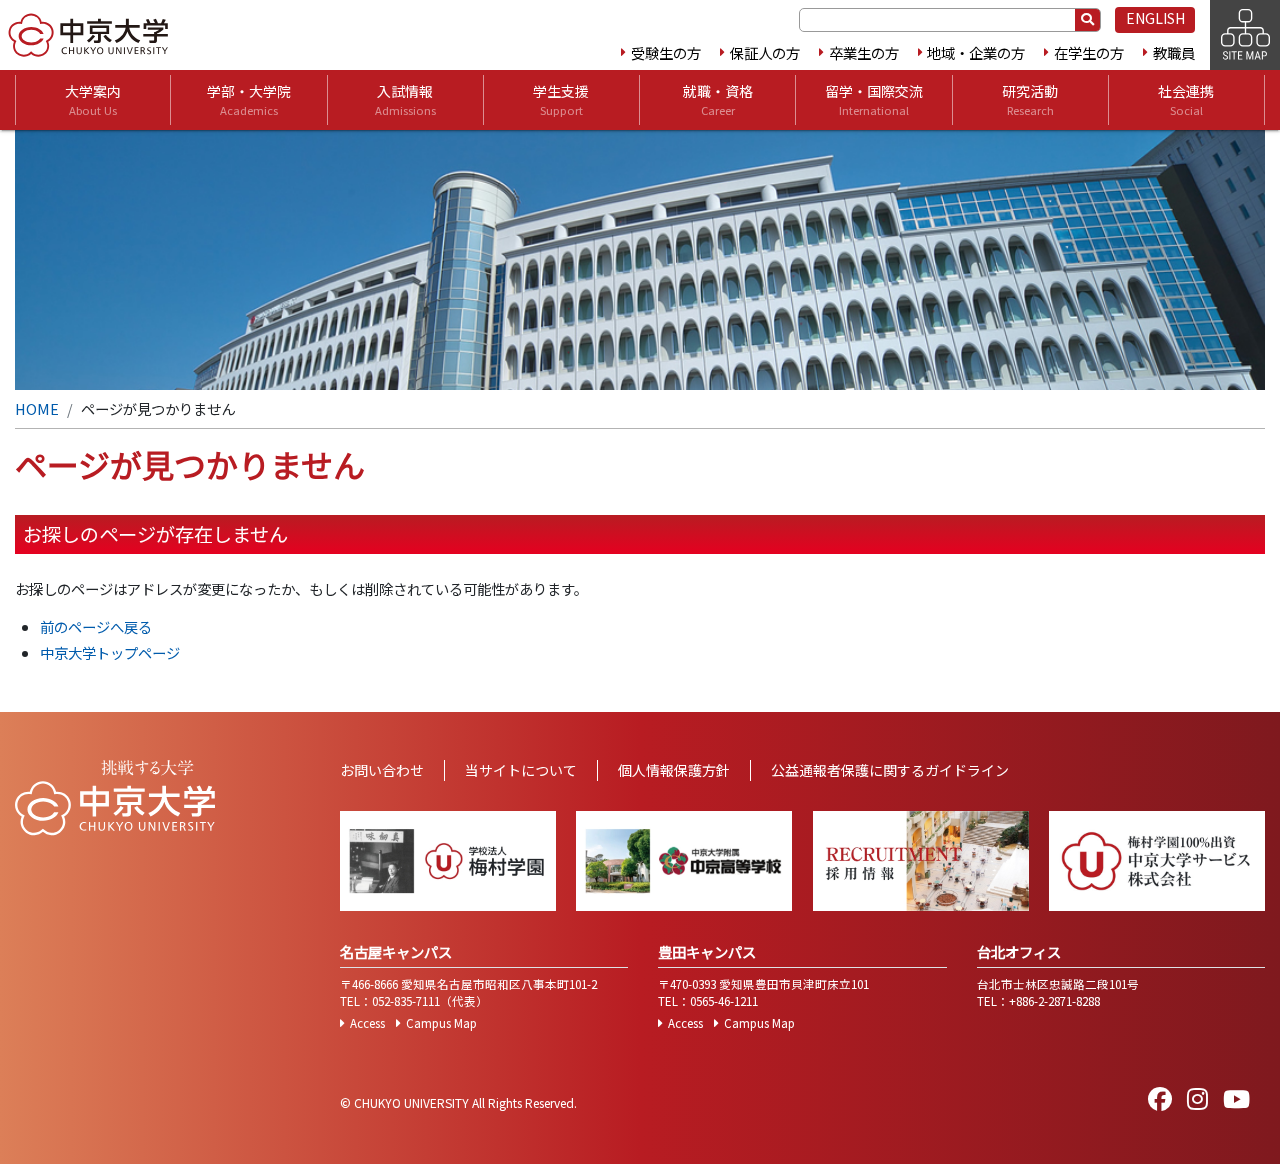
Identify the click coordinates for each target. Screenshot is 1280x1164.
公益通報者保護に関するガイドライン (890, 770)
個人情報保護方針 (674, 770)
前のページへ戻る (96, 626)
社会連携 (1186, 99)
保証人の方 (765, 52)
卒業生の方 (864, 52)
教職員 (1174, 52)
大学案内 (93, 99)
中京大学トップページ (110, 652)
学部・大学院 (249, 99)
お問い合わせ (382, 770)
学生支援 (561, 99)
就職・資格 (718, 99)
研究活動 (1030, 99)
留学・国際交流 (874, 99)
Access (367, 1023)
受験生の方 (666, 52)
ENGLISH (1155, 18)
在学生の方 (1089, 52)
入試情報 (405, 99)
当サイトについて (521, 770)
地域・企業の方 (976, 52)
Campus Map (441, 1023)
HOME (37, 408)
